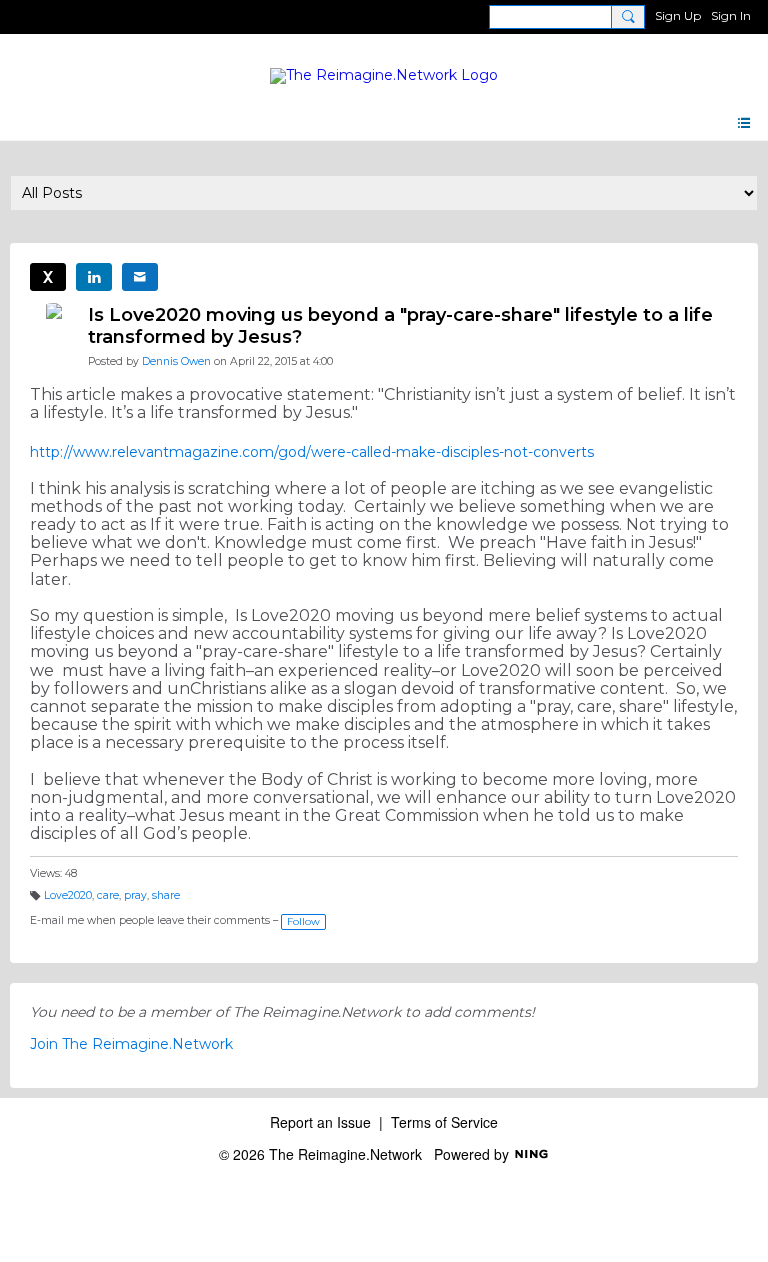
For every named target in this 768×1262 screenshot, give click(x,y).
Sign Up (678, 15)
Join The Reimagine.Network (131, 1044)
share (166, 895)
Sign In (731, 15)
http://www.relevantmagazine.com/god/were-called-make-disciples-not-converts (312, 452)
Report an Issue (320, 1122)
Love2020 (68, 895)
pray (135, 895)
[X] (48, 277)
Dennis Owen (176, 361)
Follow (303, 921)
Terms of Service (444, 1122)
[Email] (140, 277)
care (108, 895)
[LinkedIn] (94, 277)
